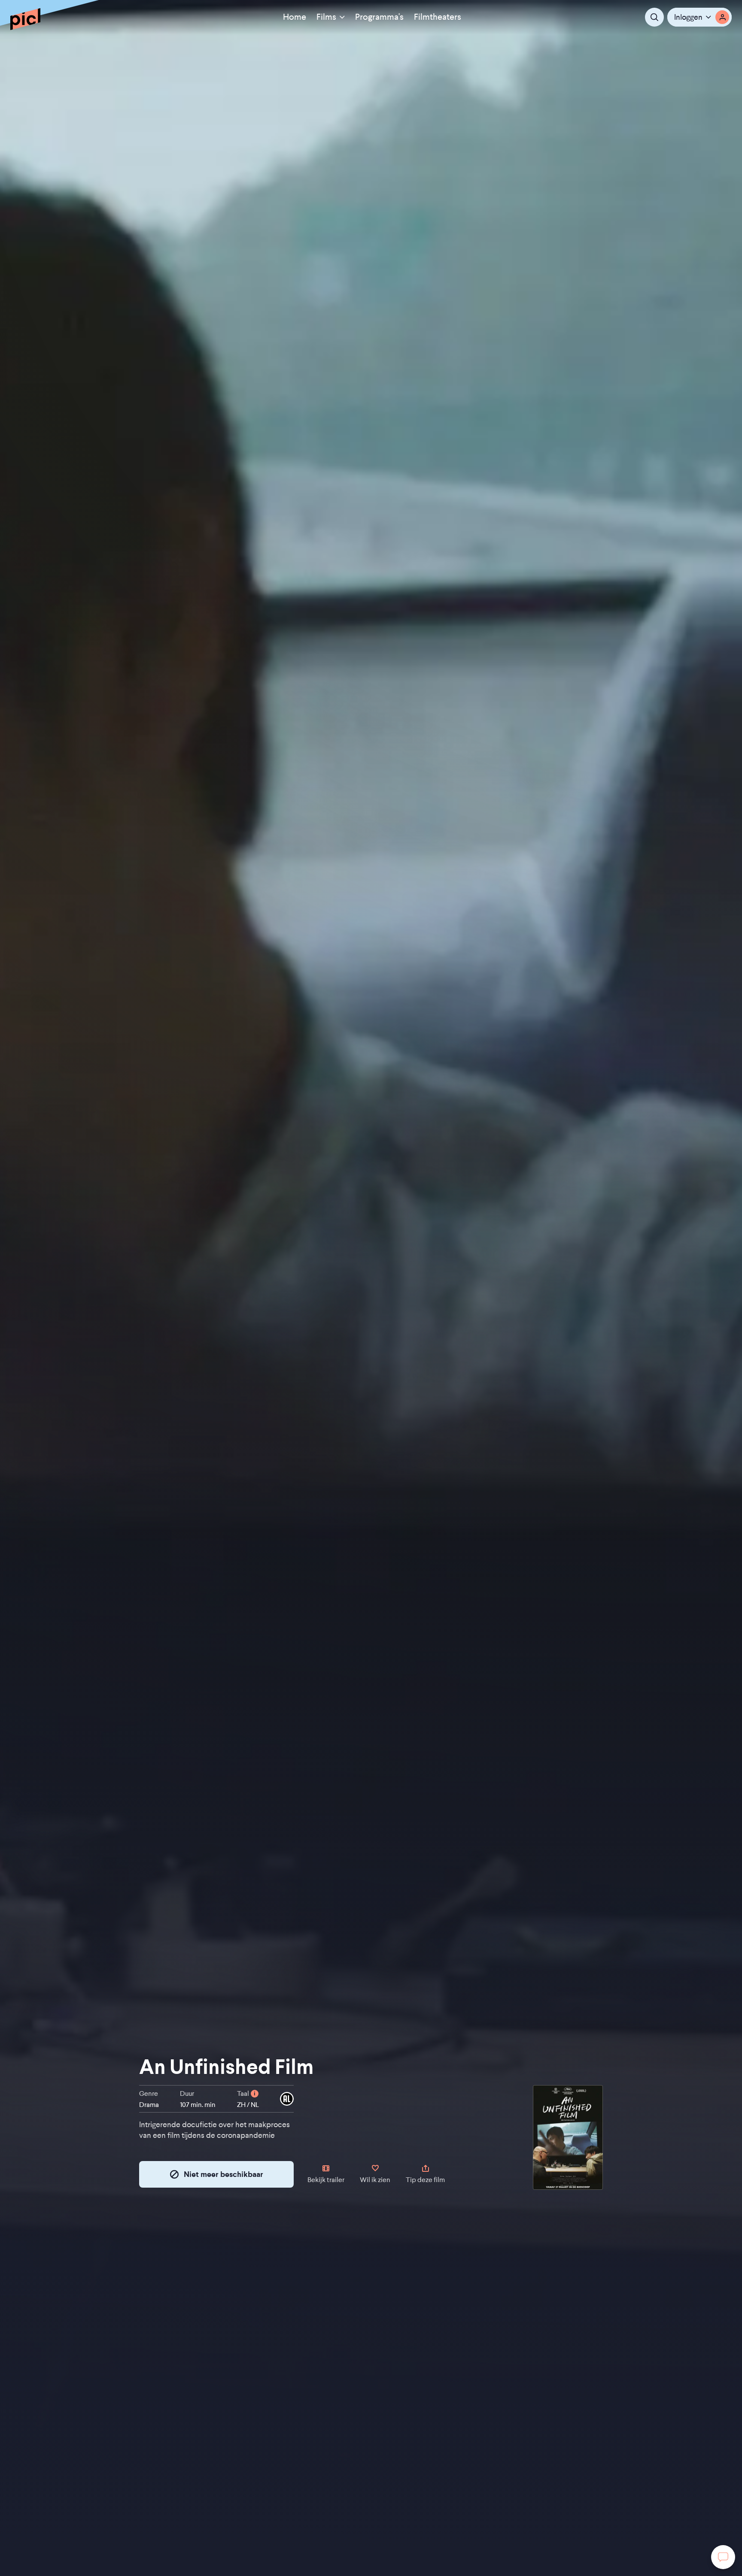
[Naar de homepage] (25, 19)
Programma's (379, 17)
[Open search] (654, 17)
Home (295, 17)
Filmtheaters (438, 17)
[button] (699, 17)
